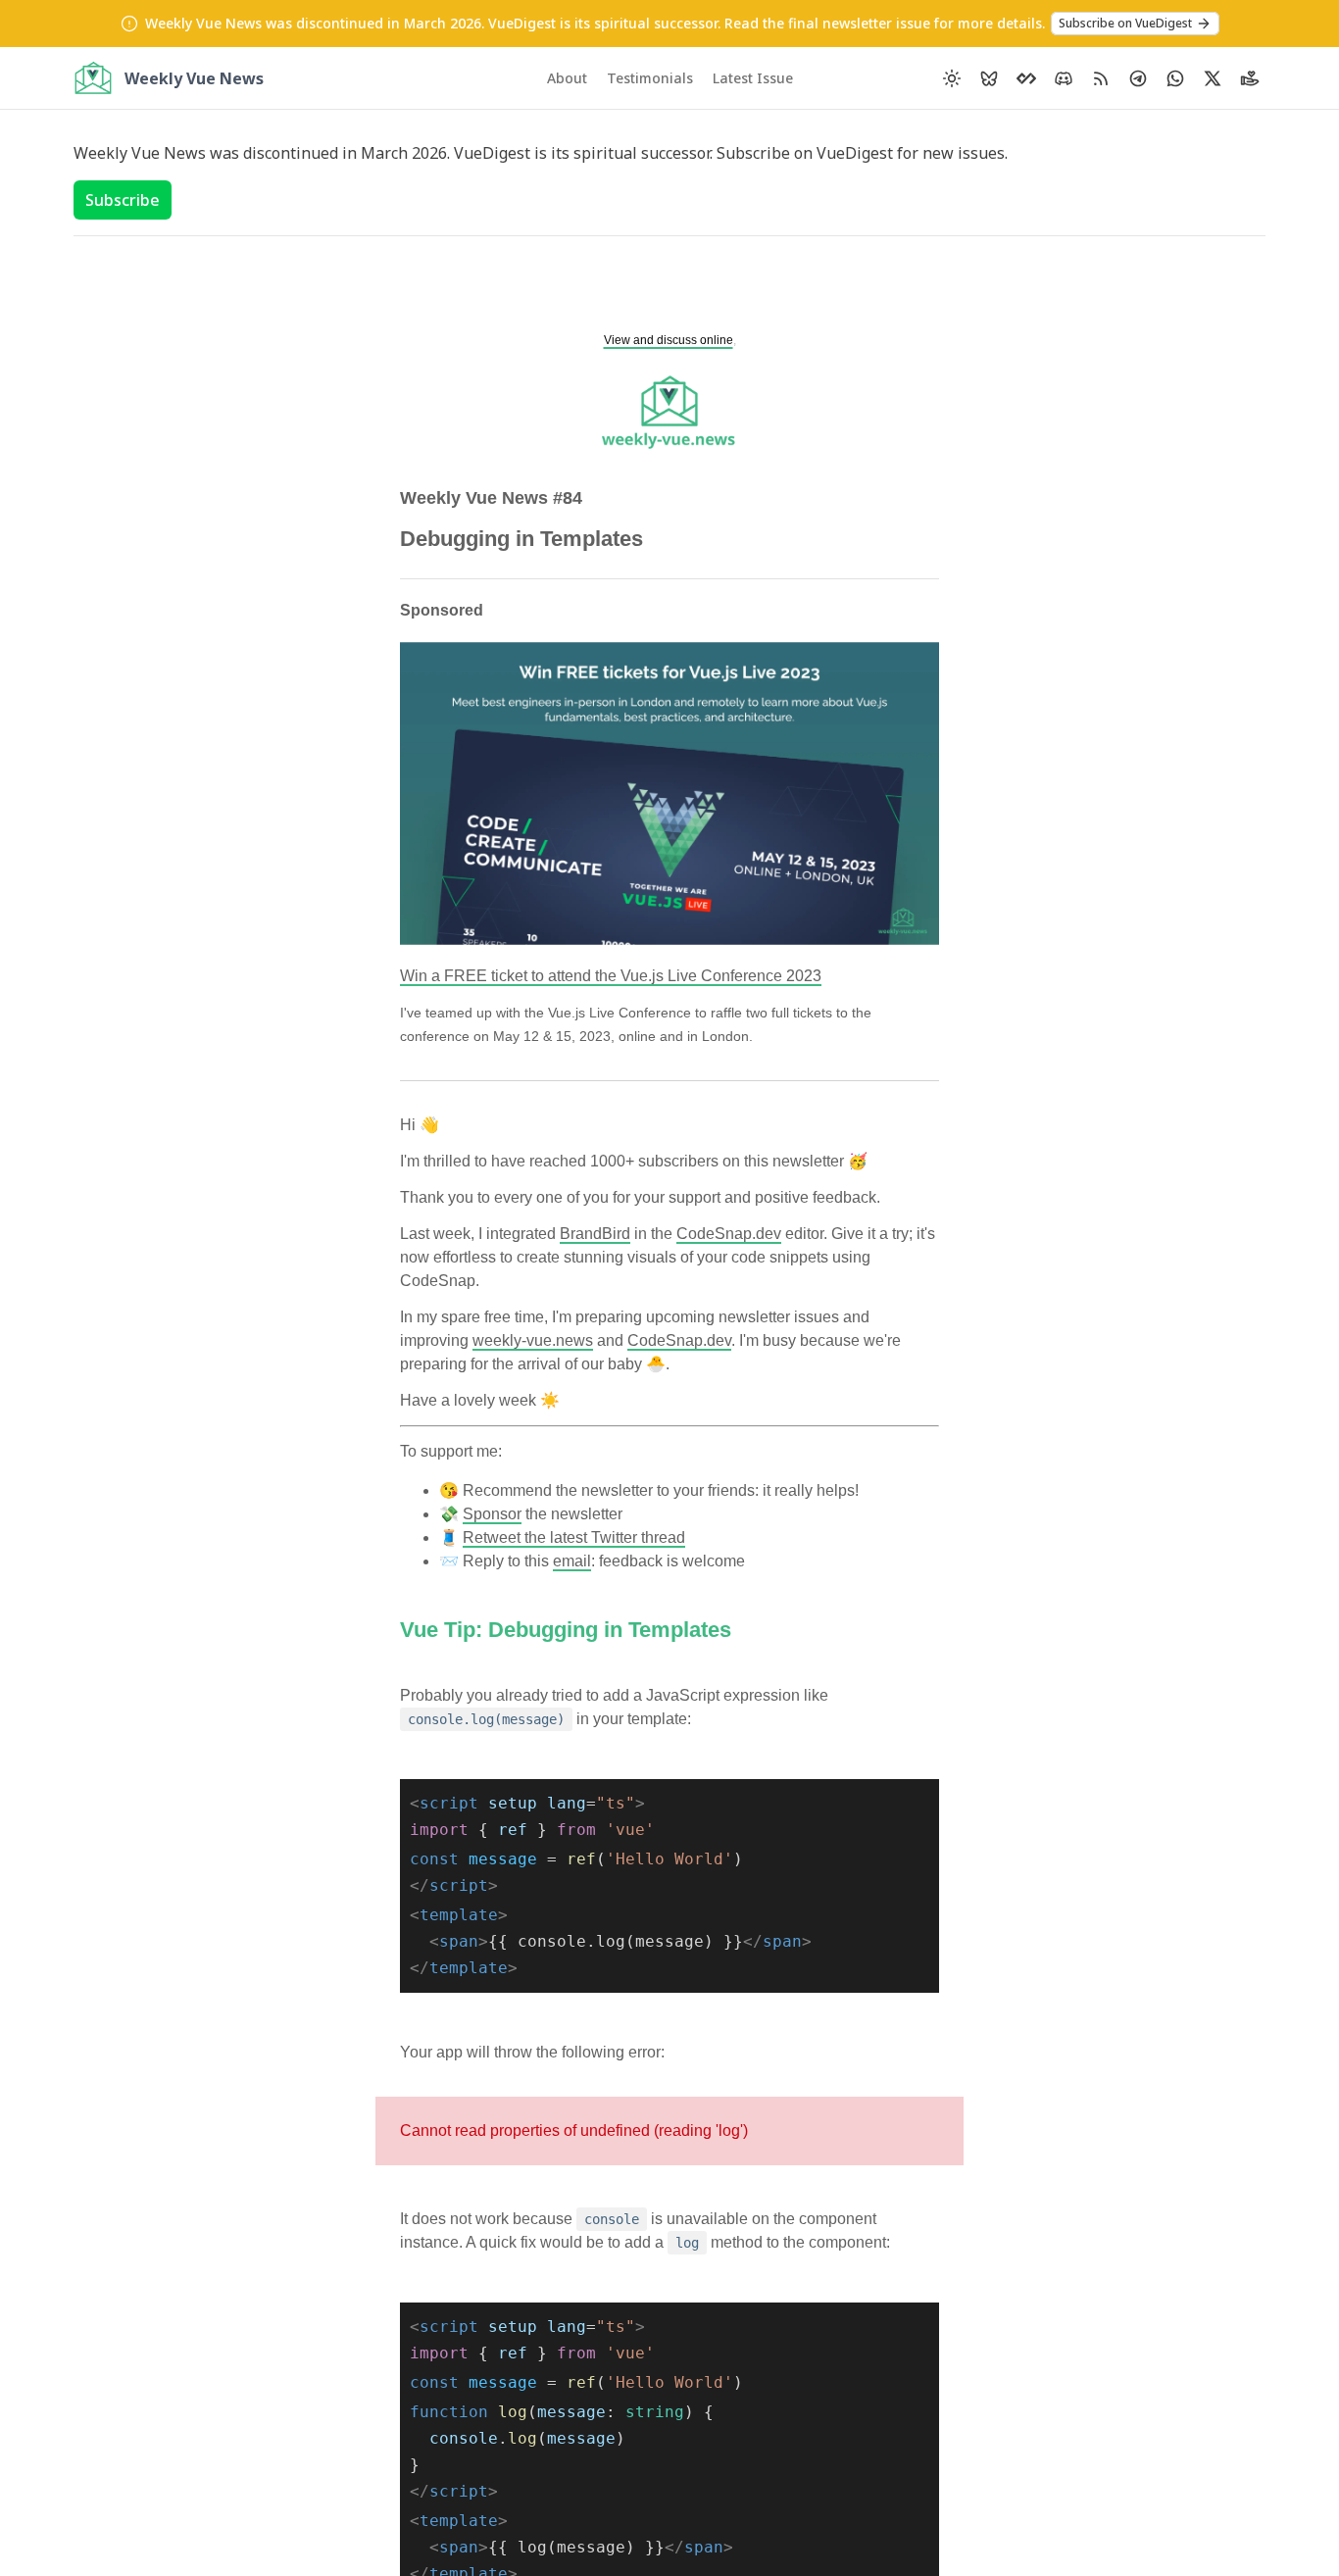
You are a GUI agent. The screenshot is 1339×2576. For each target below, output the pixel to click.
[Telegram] (1138, 78)
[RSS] (1101, 78)
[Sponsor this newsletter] (1250, 78)
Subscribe (123, 200)
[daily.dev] (1026, 78)
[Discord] (1064, 78)
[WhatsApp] (1175, 78)
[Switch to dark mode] (952, 78)
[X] (1213, 78)
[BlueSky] (989, 78)
